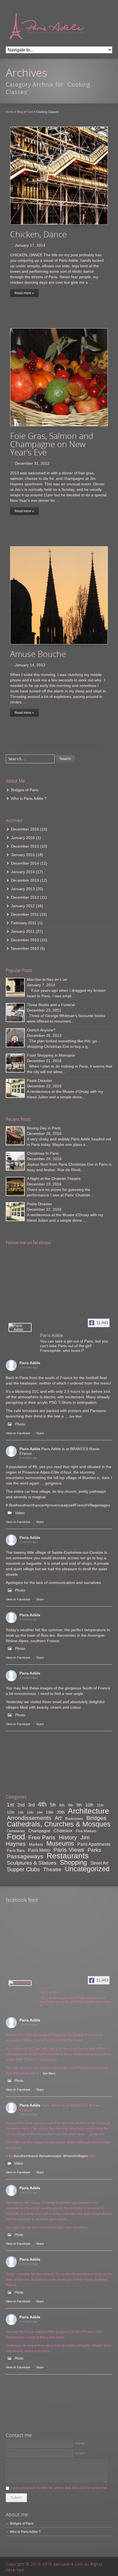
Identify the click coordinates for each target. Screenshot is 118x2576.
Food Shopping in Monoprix (51, 1055)
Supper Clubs (23, 1869)
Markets (36, 1844)
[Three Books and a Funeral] (15, 1013)
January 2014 (23, 872)
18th (40, 1812)
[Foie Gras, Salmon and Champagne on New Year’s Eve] (59, 377)
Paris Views (69, 1850)
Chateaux (63, 1831)
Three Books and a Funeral (51, 1005)
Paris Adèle (30, 1363)
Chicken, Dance (38, 234)
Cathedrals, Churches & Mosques (59, 1824)
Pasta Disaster (40, 1080)
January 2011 (23, 931)
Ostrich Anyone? (41, 1030)
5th (53, 1805)
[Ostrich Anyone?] (15, 1038)
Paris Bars (16, 1850)
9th (79, 1805)
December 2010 (25, 940)
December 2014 (25, 863)
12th (11, 1812)
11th (100, 1805)
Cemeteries (16, 1831)
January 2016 (23, 838)
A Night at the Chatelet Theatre (54, 1179)
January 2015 (23, 855)
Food (16, 1836)
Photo (20, 1424)
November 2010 (25, 948)
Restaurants (68, 1856)
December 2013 (25, 880)
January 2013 (23, 889)
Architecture (88, 1811)
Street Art (99, 1863)
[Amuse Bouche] (59, 595)
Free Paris (42, 1837)
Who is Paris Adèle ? (29, 798)
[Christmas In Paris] (15, 1161)
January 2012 (23, 906)
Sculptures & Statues (32, 1863)
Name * (81, 2443)
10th (89, 1805)
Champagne (39, 1831)
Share (40, 1433)
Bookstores (74, 1819)
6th (62, 1805)
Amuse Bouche (38, 654)
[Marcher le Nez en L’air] (15, 987)
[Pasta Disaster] (15, 1088)
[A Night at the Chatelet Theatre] (15, 1186)
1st (10, 1805)
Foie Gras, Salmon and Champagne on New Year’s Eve (52, 444)
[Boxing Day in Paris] (15, 1136)
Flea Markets (86, 1831)
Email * (81, 2453)
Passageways (25, 1856)
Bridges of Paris (25, 790)
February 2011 (24, 923)
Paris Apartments (94, 1844)
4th (42, 1804)
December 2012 (25, 897)
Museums (60, 1843)
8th (71, 1805)
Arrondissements (29, 1818)
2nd (21, 1805)
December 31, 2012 (32, 463)
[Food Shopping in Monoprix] (15, 1063)
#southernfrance (29, 1505)
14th (30, 1812)
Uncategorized (87, 1869)
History (68, 1837)
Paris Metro (39, 1850)
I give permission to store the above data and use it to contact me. (59, 2488)
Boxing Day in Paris (44, 1128)
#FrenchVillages (87, 1505)
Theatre (52, 1869)
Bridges (96, 1818)
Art (58, 1818)
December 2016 (25, 829)
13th (21, 1812)
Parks (94, 1850)
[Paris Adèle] (20, 1327)
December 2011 (25, 914)
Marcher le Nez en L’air (47, 979)
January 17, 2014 (30, 245)
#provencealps (58, 1505)
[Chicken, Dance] (59, 176)
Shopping (73, 1862)
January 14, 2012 (30, 665)
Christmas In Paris (43, 1153)
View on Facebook (18, 1433)
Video (20, 1513)
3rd (31, 1805)
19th (50, 1812)
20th (61, 1812)
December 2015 (25, 846)
